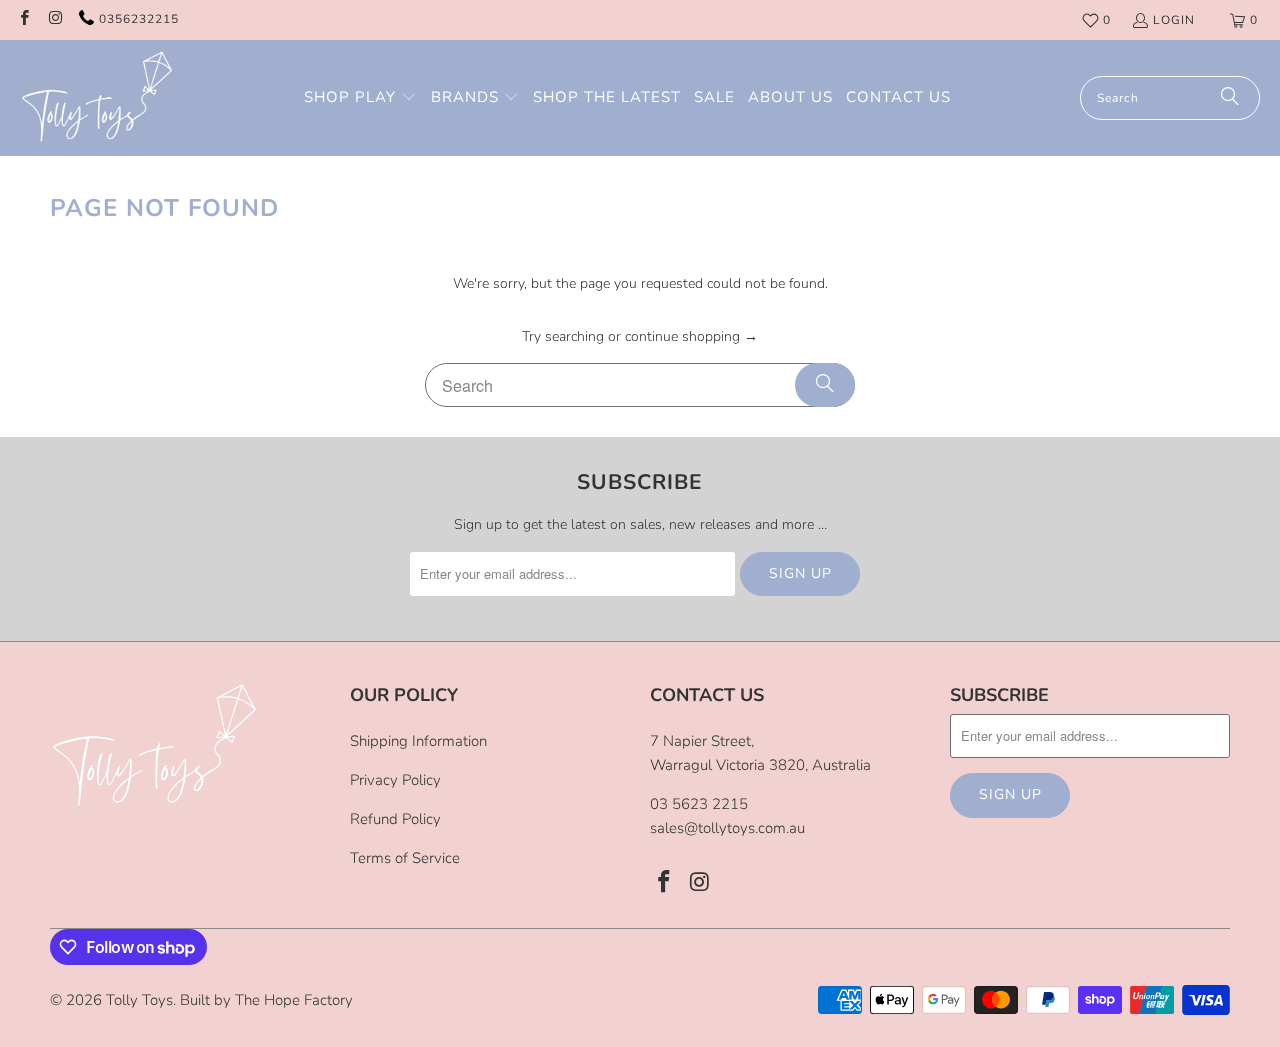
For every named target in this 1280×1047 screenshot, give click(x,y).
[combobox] (1170, 98)
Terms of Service (405, 858)
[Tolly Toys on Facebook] (23, 20)
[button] (360, 98)
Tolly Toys (139, 1000)
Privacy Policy (395, 780)
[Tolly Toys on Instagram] (54, 20)
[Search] (1230, 98)
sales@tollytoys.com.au (727, 828)
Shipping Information (418, 741)
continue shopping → (691, 336)
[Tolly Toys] (97, 98)
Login (1174, 20)
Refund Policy (395, 819)
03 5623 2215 (699, 804)
